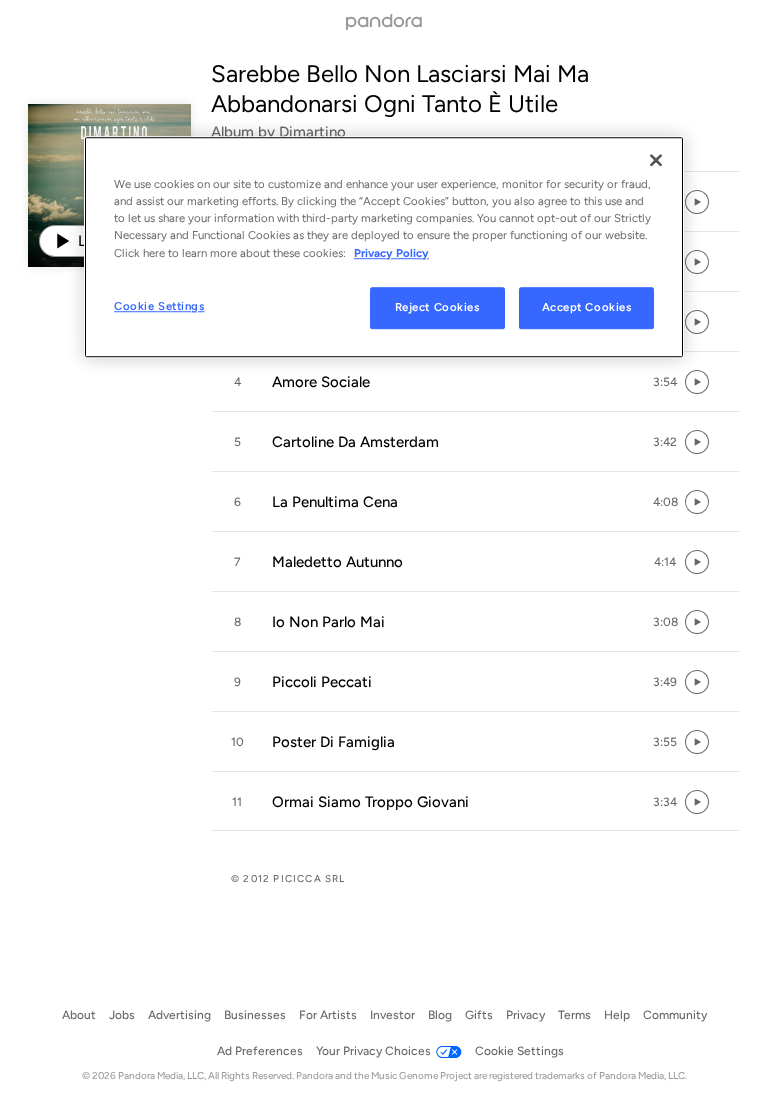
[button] (475, 382)
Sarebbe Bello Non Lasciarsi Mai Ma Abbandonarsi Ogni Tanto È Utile (400, 88)
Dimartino (312, 132)
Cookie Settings (159, 306)
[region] (384, 247)
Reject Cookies (437, 307)
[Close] (656, 161)
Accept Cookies (587, 307)
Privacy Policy (391, 253)
